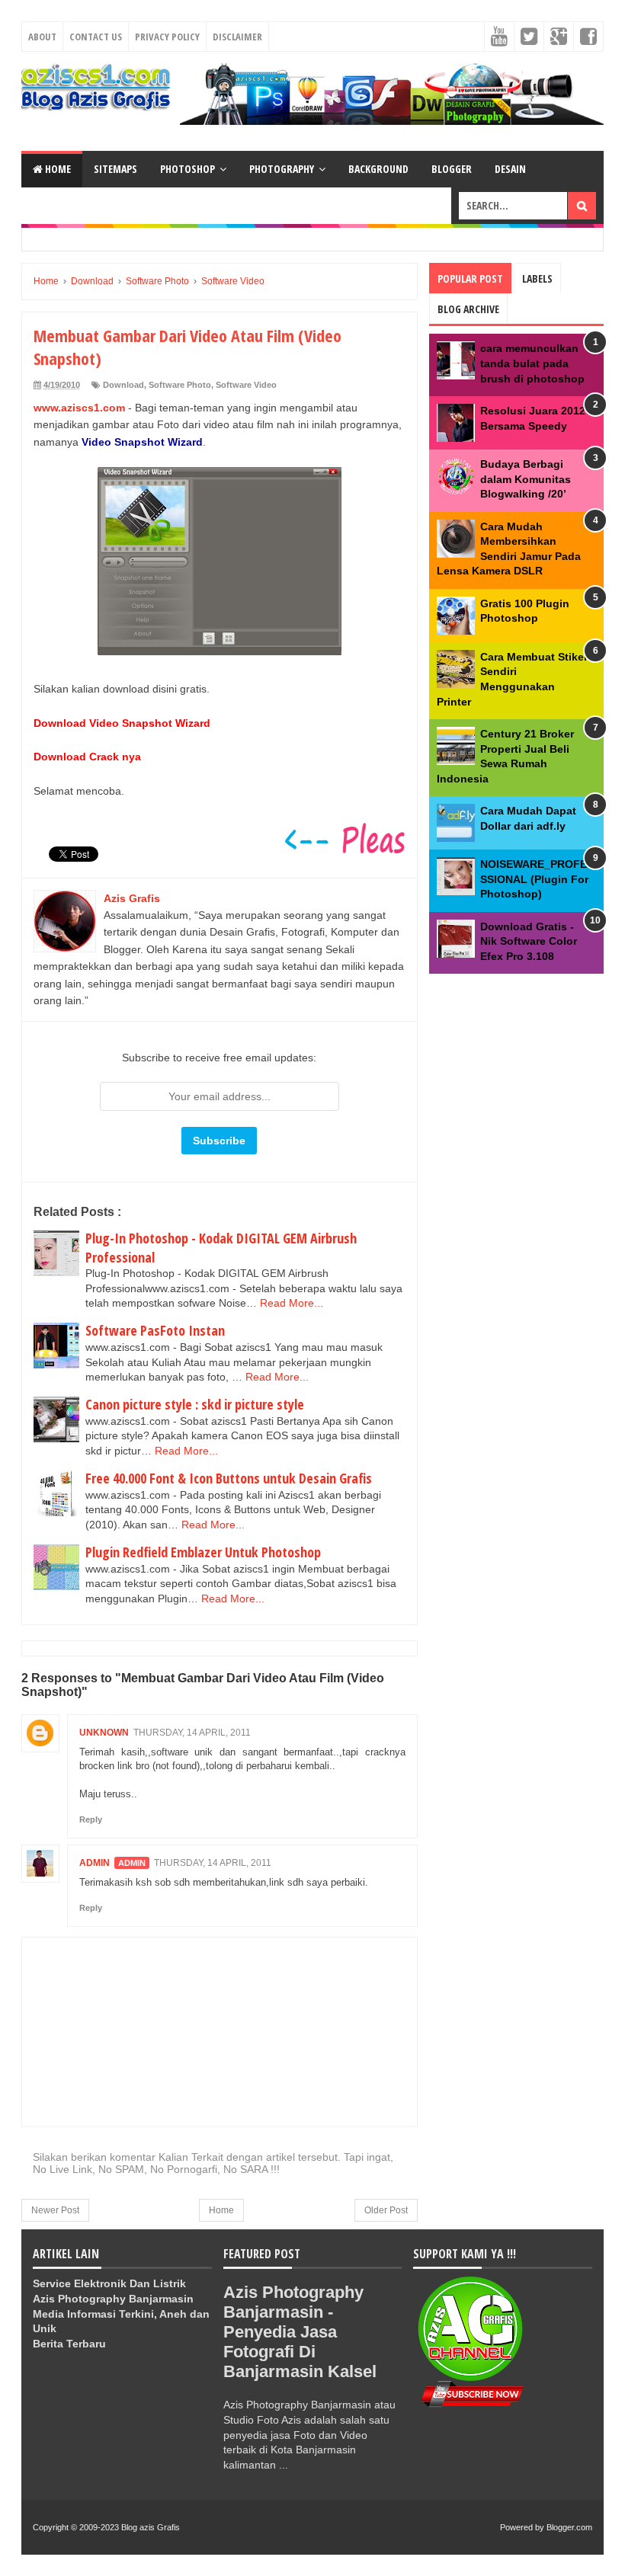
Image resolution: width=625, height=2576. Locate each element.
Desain (510, 169)
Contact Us (96, 37)
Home (57, 169)
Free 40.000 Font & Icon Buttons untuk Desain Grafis (229, 1478)
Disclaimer (237, 37)
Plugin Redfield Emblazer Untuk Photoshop (203, 1552)
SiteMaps (115, 169)
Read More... (292, 1303)
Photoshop (187, 169)
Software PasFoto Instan (155, 1330)
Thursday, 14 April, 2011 (192, 1733)
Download (123, 385)
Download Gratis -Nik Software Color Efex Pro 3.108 (529, 941)
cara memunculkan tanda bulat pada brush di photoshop (532, 363)
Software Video (246, 385)
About (42, 37)
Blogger (452, 169)
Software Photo (180, 385)
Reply (91, 1819)
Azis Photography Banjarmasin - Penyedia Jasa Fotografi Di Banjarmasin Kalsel (300, 2332)
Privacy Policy (167, 37)
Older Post (386, 2210)
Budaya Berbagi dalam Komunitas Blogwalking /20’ (526, 479)
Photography (282, 169)
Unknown (104, 1733)
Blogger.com (569, 2527)
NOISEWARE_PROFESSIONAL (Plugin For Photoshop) (534, 879)
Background (378, 169)
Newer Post (55, 2210)
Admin (95, 1863)
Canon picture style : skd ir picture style (195, 1404)
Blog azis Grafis (151, 2527)
